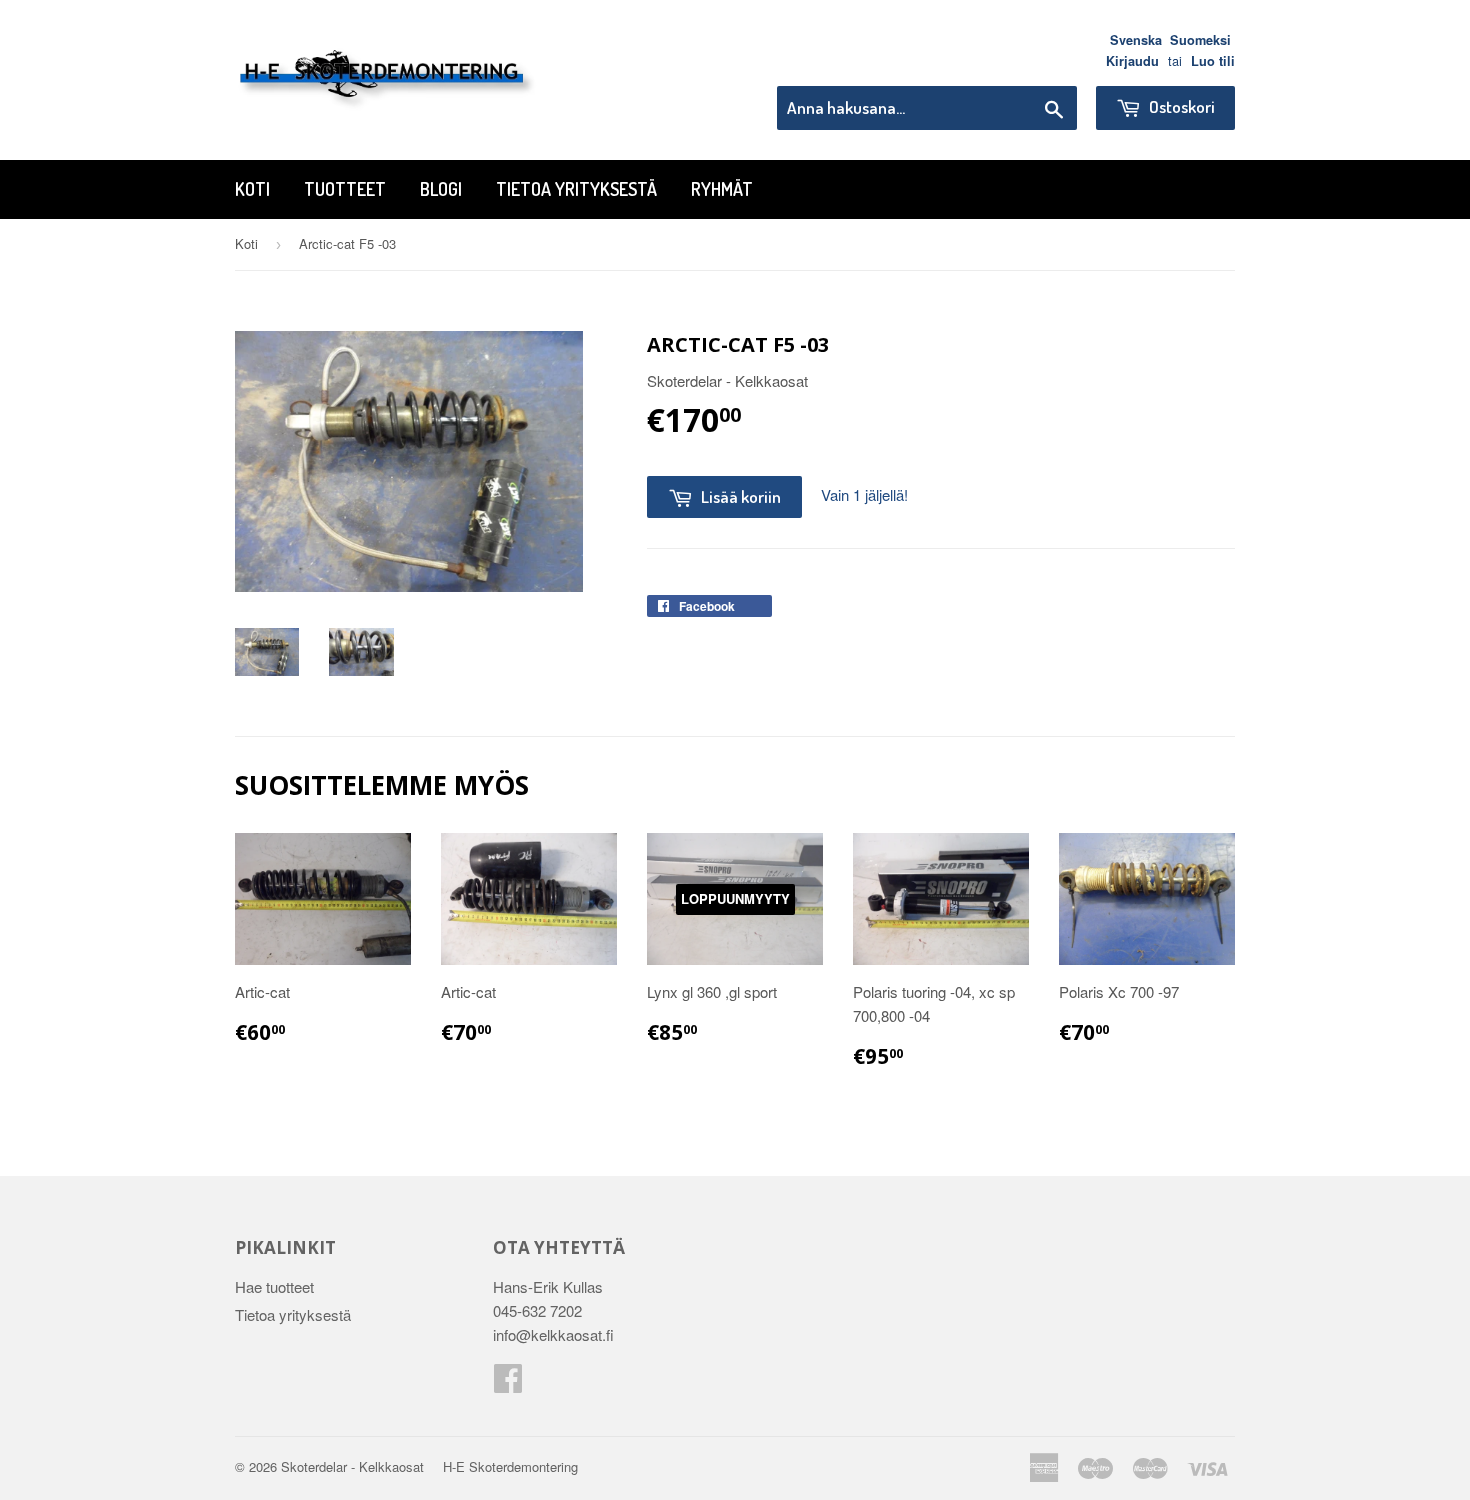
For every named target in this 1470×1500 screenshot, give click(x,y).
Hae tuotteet (274, 1286)
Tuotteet (345, 189)
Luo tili (1213, 61)
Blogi (441, 189)
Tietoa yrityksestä (576, 189)
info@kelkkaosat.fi (553, 1334)
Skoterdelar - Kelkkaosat (352, 1466)
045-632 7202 (537, 1310)
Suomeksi (1200, 40)
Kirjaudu (1132, 61)
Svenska (1136, 40)
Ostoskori (1180, 106)
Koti (252, 189)
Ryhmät (722, 189)
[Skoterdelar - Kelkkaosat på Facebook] (508, 1383)
